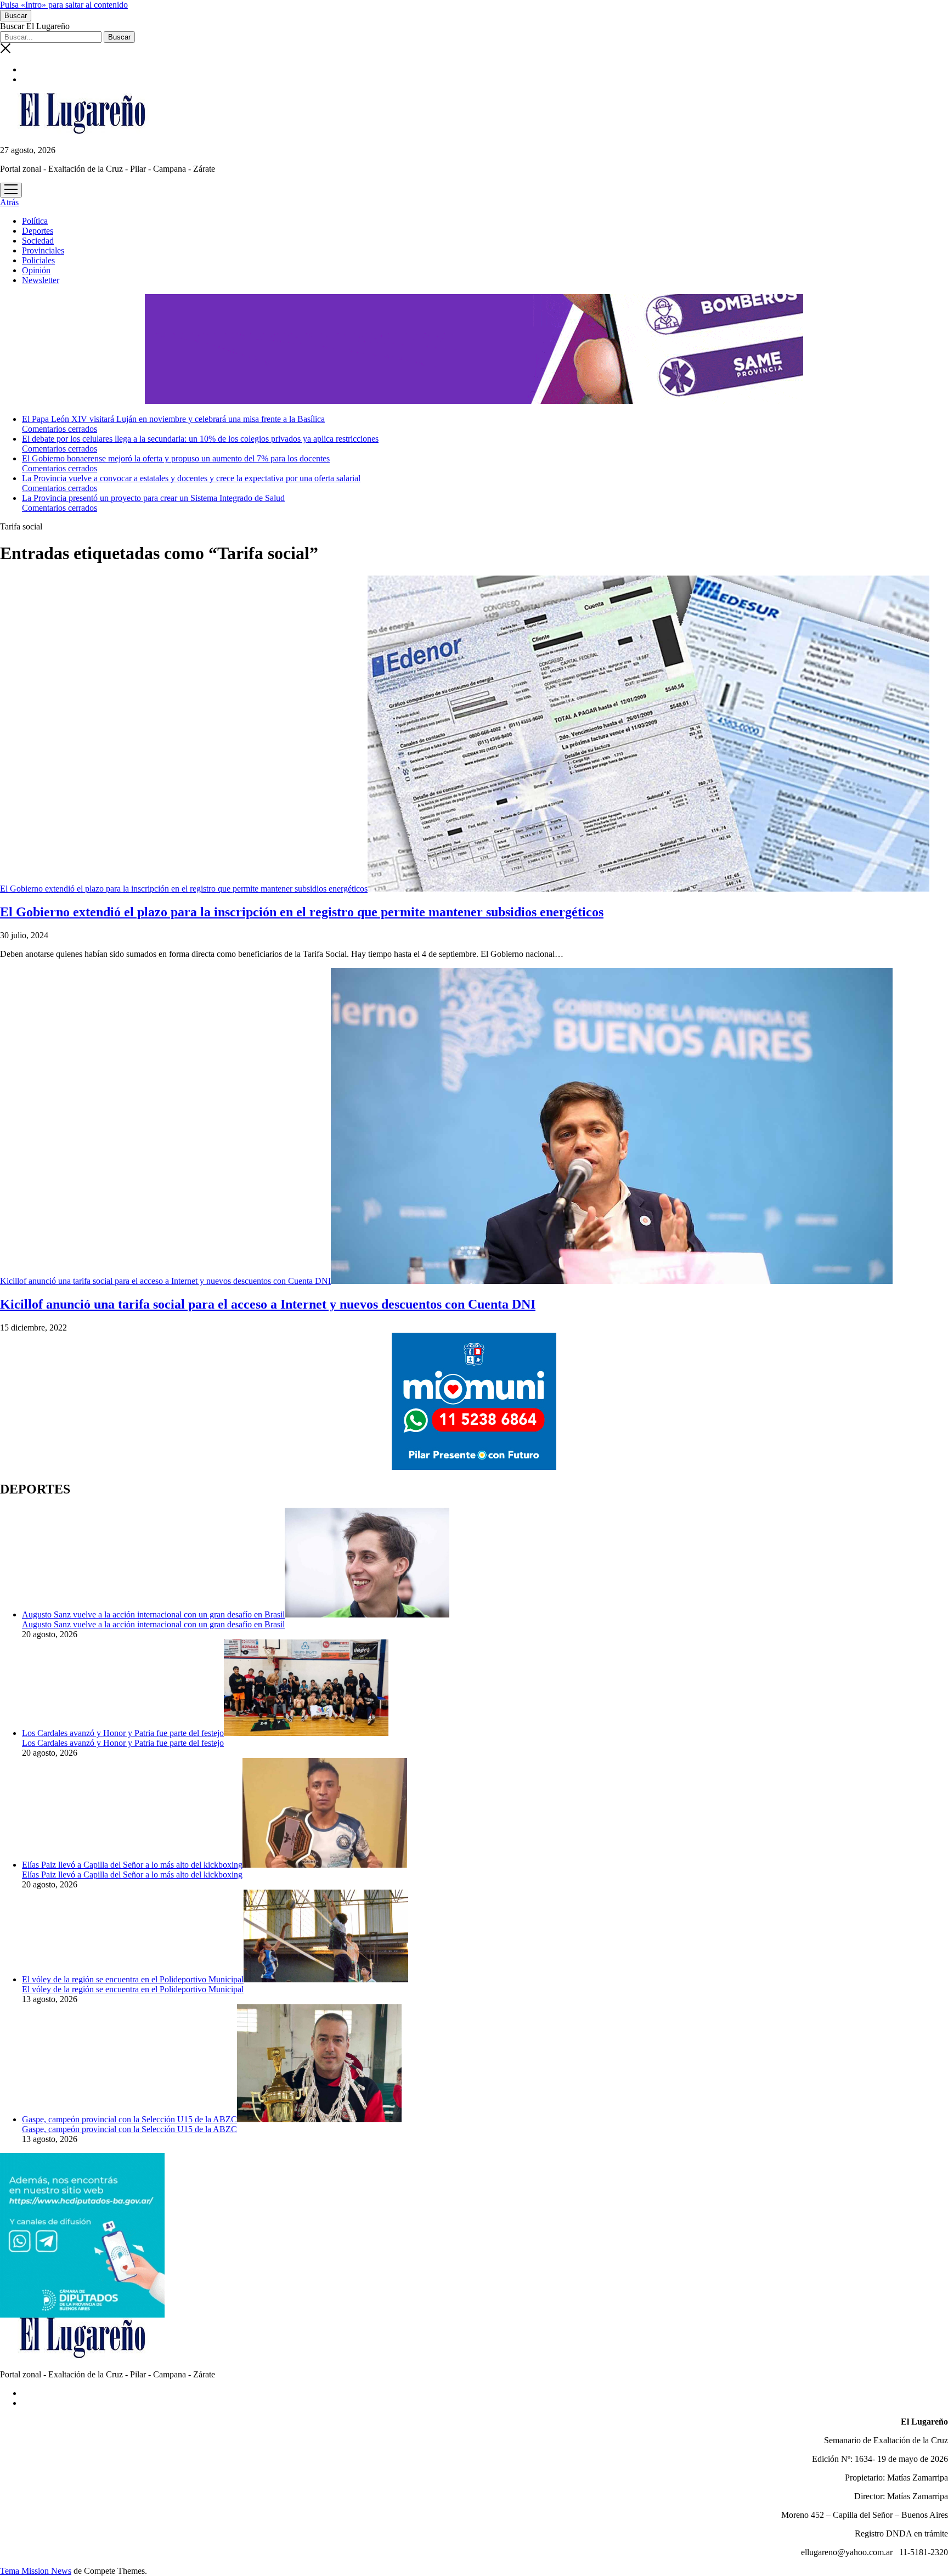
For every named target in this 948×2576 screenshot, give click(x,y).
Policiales (38, 260)
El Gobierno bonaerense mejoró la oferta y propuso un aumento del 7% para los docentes (176, 458)
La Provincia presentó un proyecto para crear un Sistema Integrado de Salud (153, 498)
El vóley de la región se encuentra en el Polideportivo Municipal (133, 1979)
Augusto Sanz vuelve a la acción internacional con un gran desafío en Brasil (153, 1614)
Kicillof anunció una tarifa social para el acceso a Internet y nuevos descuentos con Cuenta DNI (165, 1281)
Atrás (9, 202)
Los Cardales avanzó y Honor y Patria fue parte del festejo (123, 1733)
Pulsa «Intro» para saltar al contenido (64, 5)
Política (35, 221)
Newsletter (41, 280)
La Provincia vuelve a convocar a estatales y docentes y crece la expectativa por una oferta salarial (191, 478)
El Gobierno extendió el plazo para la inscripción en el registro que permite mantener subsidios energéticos (184, 889)
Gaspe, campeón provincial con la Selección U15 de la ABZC (129, 2119)
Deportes (38, 231)
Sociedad (38, 241)
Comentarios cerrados (60, 429)
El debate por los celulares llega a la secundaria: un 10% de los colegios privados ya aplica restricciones (200, 439)
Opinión (36, 270)
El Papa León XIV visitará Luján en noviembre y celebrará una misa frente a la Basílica (173, 419)
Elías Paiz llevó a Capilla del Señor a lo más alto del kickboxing (132, 1865)
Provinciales (43, 250)
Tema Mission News (36, 2571)
